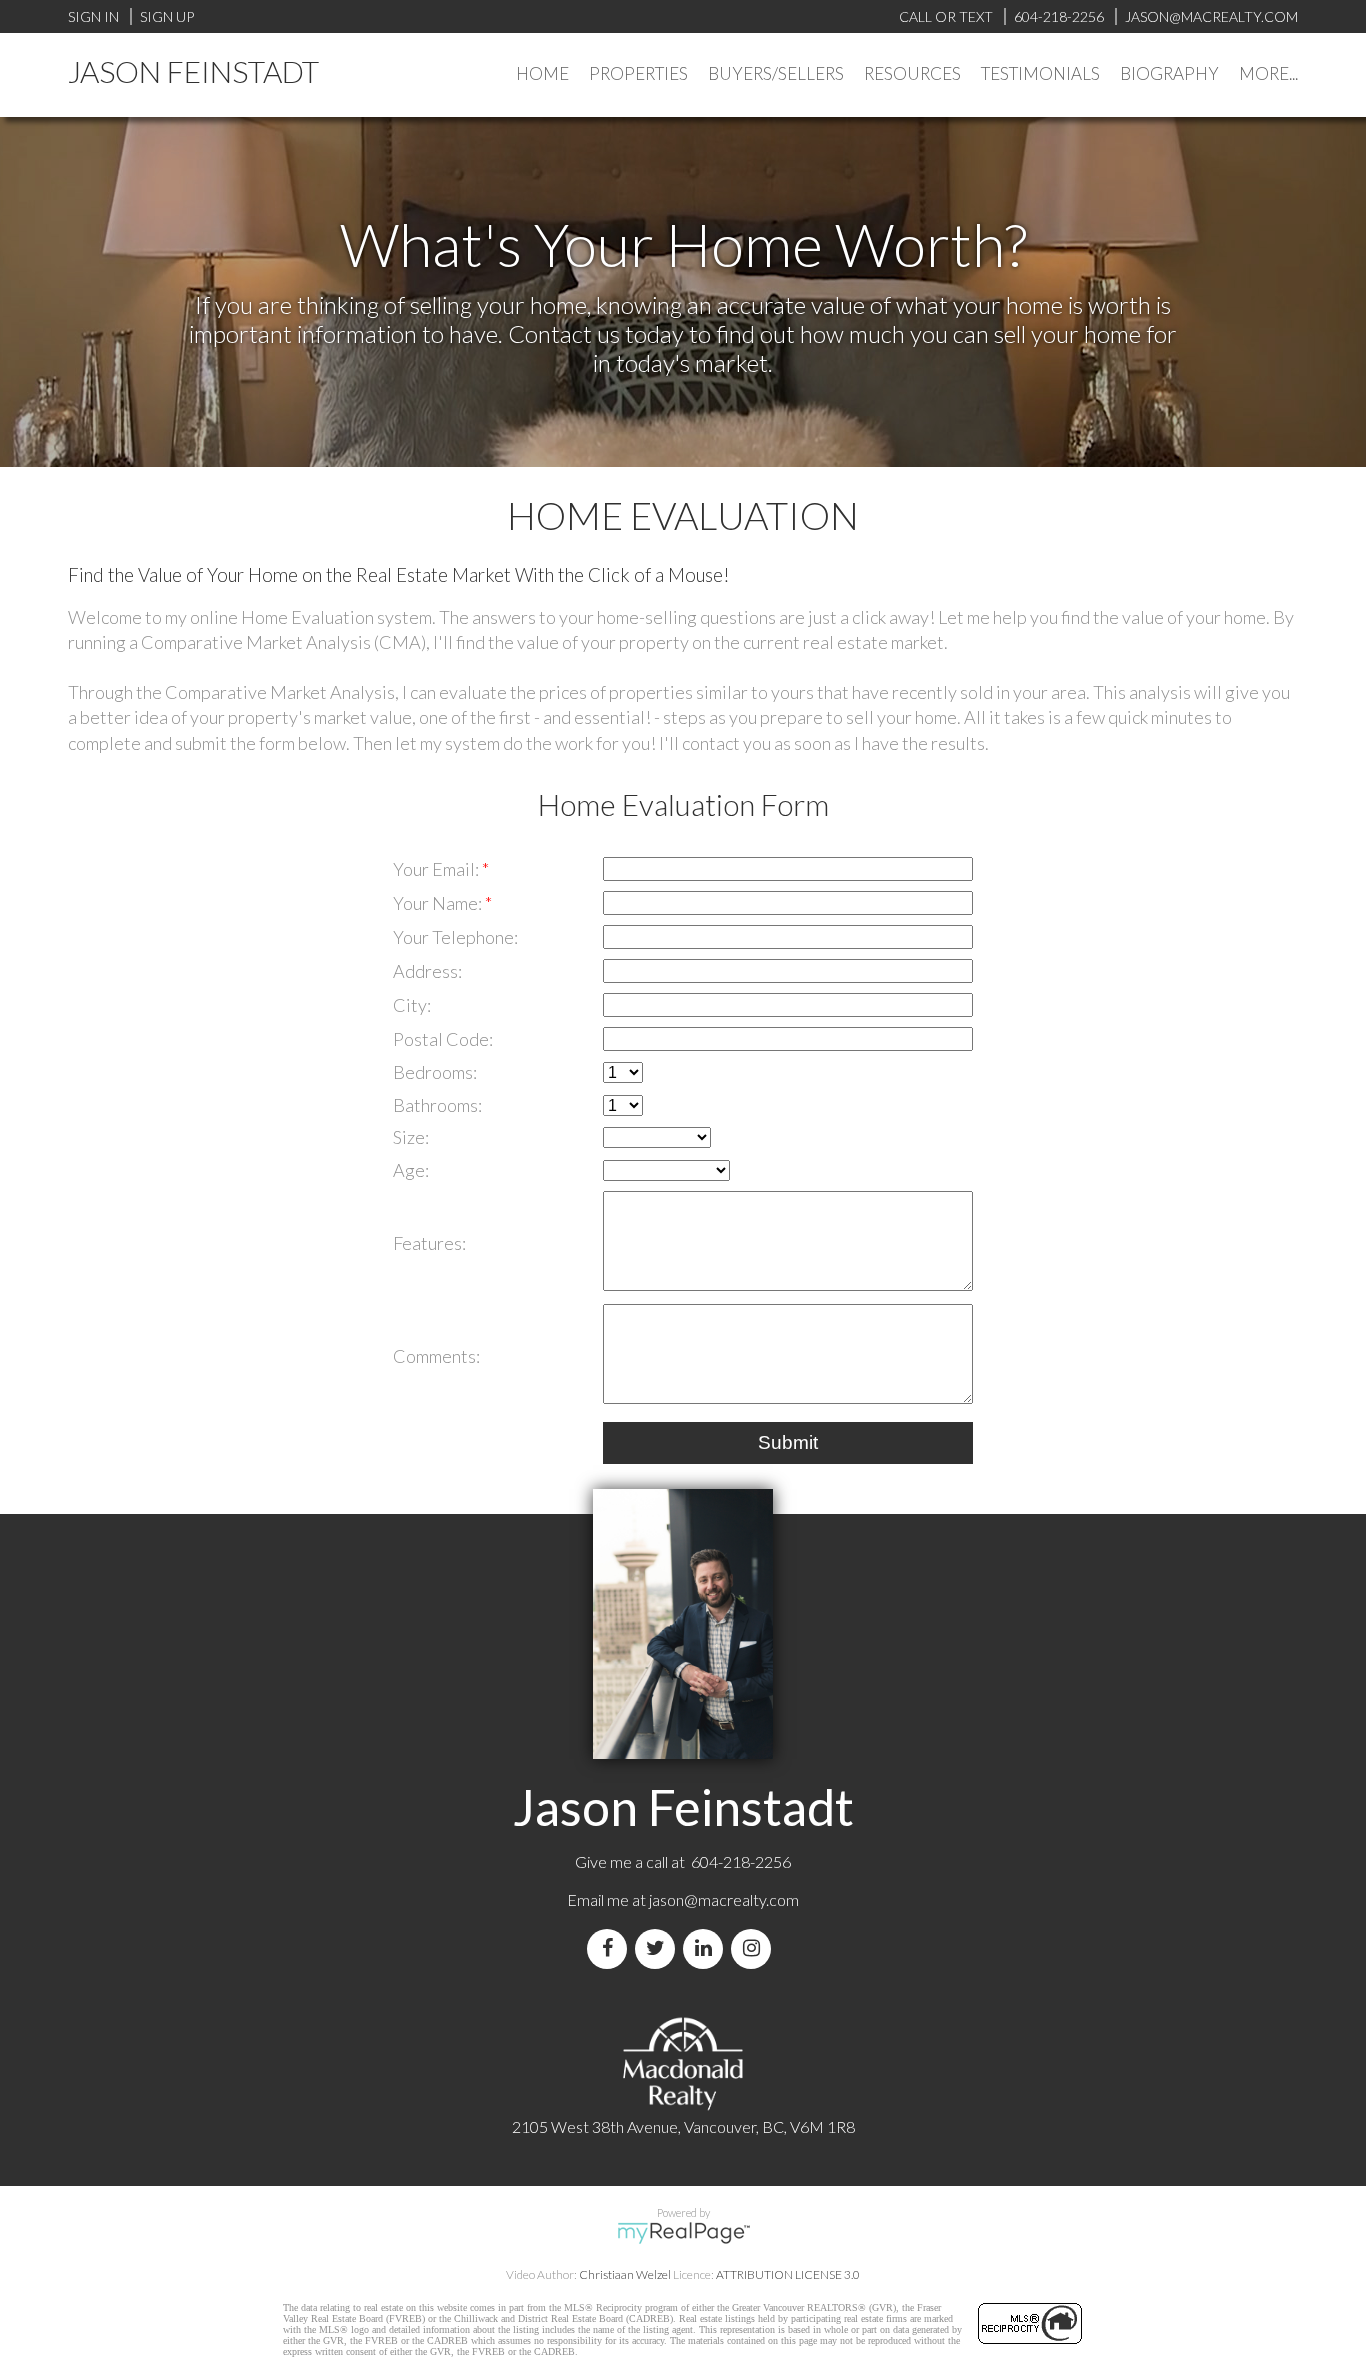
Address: (427, 971)
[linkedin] (707, 1948)
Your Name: (439, 903)
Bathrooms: (437, 1105)
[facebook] (611, 1948)
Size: (411, 1137)
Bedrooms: (435, 1072)
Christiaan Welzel (625, 2274)
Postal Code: (443, 1039)
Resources (912, 73)
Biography (1169, 73)
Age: (411, 1170)
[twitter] (659, 1948)
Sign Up (167, 16)
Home (542, 73)
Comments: (436, 1356)
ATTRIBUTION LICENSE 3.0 (788, 2274)
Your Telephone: (455, 937)
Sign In (93, 16)
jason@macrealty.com (724, 1899)
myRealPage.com (683, 2233)
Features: (429, 1243)
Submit (788, 1442)
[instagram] (755, 1948)
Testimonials (1040, 73)
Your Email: (437, 869)
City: (412, 1005)
